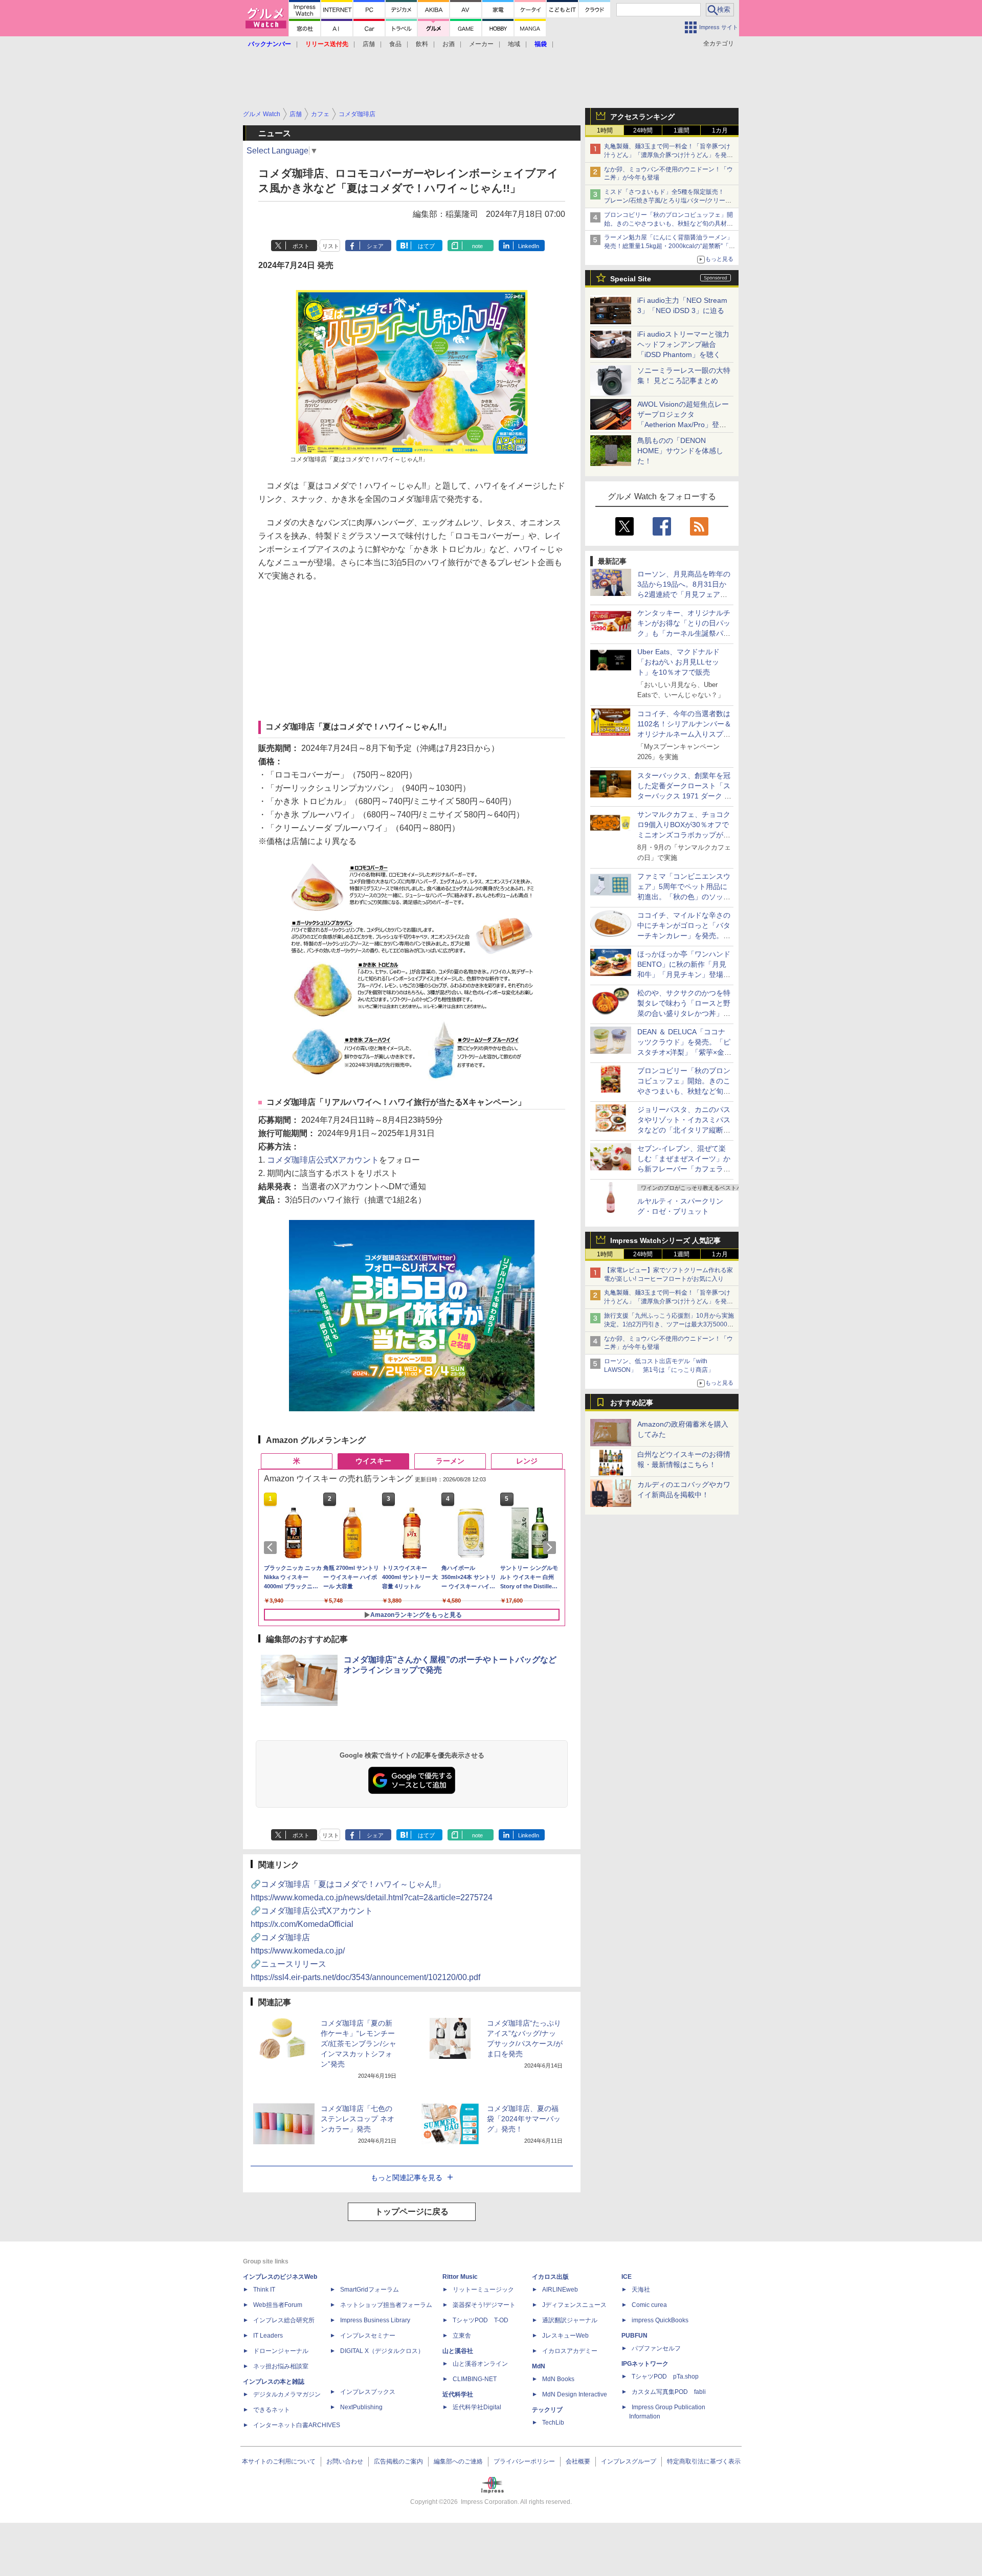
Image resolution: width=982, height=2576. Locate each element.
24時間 (643, 130)
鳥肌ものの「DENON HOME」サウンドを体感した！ (680, 451)
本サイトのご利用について (279, 2461)
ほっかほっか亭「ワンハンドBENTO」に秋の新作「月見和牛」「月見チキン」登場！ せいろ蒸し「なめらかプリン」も (687, 974)
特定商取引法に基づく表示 (704, 2461)
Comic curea (649, 2305)
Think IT (264, 2290)
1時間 (605, 130)
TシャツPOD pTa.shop (665, 2377)
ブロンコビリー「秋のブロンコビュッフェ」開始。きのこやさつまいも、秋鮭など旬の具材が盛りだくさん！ (668, 224)
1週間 (682, 130)
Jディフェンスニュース (574, 2305)
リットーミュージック (483, 2290)
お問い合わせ (345, 2461)
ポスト (301, 246)
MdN (539, 2366)
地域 (514, 44)
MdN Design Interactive (575, 2394)
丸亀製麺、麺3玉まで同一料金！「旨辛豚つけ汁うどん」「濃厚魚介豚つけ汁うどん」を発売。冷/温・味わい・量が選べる (667, 155)
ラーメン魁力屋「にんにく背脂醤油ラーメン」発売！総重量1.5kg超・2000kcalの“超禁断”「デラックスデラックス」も (669, 246)
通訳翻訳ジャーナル (570, 2320)
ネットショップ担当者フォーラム (386, 2305)
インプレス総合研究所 (284, 2320)
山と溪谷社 (458, 2351)
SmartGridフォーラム (370, 2290)
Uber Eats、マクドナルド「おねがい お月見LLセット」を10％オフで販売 (678, 662)
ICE (627, 2277)
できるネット (272, 2410)
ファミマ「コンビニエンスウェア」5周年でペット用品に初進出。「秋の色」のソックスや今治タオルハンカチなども (684, 897)
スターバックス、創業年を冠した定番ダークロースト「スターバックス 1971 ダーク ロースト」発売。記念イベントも (684, 796)
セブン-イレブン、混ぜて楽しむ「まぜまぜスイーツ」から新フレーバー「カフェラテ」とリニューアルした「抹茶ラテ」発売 (684, 1169)
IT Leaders (268, 2336)
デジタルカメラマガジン (287, 2394)
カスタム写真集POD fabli (669, 2392)
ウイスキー (373, 1461)
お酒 (449, 44)
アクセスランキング (642, 117)
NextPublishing (361, 2407)
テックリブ (547, 2410)
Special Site (631, 279)
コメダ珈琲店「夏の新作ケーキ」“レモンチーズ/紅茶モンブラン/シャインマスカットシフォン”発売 (359, 2044)
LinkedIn (529, 246)
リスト (331, 246)
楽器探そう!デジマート (484, 2305)
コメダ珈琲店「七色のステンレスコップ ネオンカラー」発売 (358, 2119)
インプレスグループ (629, 2461)
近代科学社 (458, 2394)
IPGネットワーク (645, 2364)
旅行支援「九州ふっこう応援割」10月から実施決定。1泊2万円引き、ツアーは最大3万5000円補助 (669, 1324)
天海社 (641, 2290)
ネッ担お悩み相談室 (281, 2366)
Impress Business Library (375, 2320)
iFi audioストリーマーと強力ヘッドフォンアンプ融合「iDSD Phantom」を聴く (683, 344)
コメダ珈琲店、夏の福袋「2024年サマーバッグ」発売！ (524, 2119)
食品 (395, 44)
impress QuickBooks (660, 2320)
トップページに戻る (412, 2212)
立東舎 (462, 2336)
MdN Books (558, 2379)
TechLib (553, 2423)
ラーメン (450, 1461)
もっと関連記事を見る (407, 2178)
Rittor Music (460, 2277)
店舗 (369, 44)
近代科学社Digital (477, 2407)
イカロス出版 (550, 2277)
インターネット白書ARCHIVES (297, 2425)
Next (551, 1547)
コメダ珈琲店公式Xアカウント (323, 1160)
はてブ (426, 246)
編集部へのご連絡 (458, 2461)
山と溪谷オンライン (480, 2364)
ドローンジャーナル (281, 2351)
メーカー (481, 44)
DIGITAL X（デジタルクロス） (382, 2351)
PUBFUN (634, 2336)
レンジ (527, 1461)
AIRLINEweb (560, 2290)
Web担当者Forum (278, 2305)
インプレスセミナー (368, 2336)
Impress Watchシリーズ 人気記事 (665, 1240)
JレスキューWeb (565, 2336)
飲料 (422, 44)
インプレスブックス (368, 2392)
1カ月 (720, 130)
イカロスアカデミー (570, 2351)
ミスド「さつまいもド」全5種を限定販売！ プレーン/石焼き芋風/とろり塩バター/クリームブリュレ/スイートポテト (668, 201)
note (477, 246)
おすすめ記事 (632, 1403)
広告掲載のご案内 (398, 2461)
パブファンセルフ (656, 2348)
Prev (272, 1547)
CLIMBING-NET (475, 2379)
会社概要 (578, 2461)
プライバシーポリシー (524, 2461)
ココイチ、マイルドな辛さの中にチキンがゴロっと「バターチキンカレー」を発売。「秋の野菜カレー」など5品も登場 (684, 936)
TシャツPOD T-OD (481, 2320)
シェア (375, 246)
